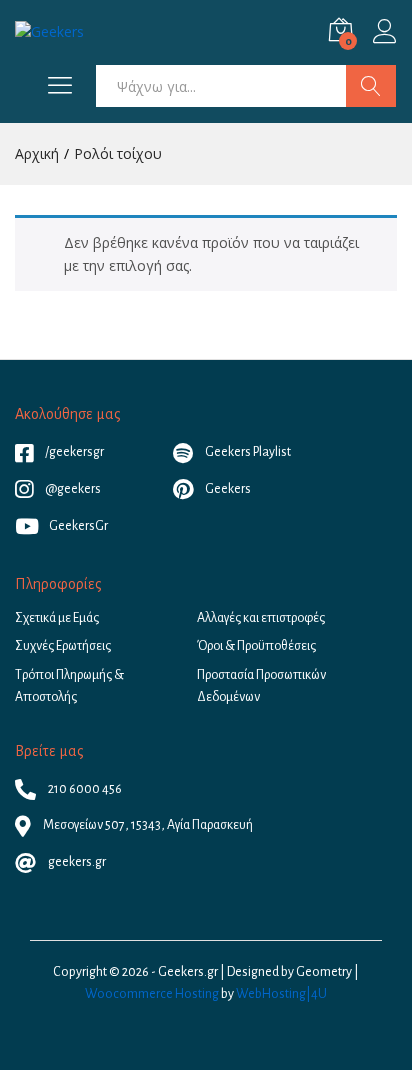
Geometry (324, 972)
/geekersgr (73, 452)
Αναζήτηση (371, 86)
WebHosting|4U (281, 994)
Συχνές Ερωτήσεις (63, 646)
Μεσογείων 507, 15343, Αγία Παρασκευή (147, 825)
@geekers (72, 489)
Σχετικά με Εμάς (57, 618)
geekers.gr (76, 862)
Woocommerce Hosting (152, 994)
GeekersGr (78, 526)
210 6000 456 (84, 789)
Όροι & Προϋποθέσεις (256, 646)
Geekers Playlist (247, 452)
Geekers (227, 489)
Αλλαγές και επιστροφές (261, 618)
